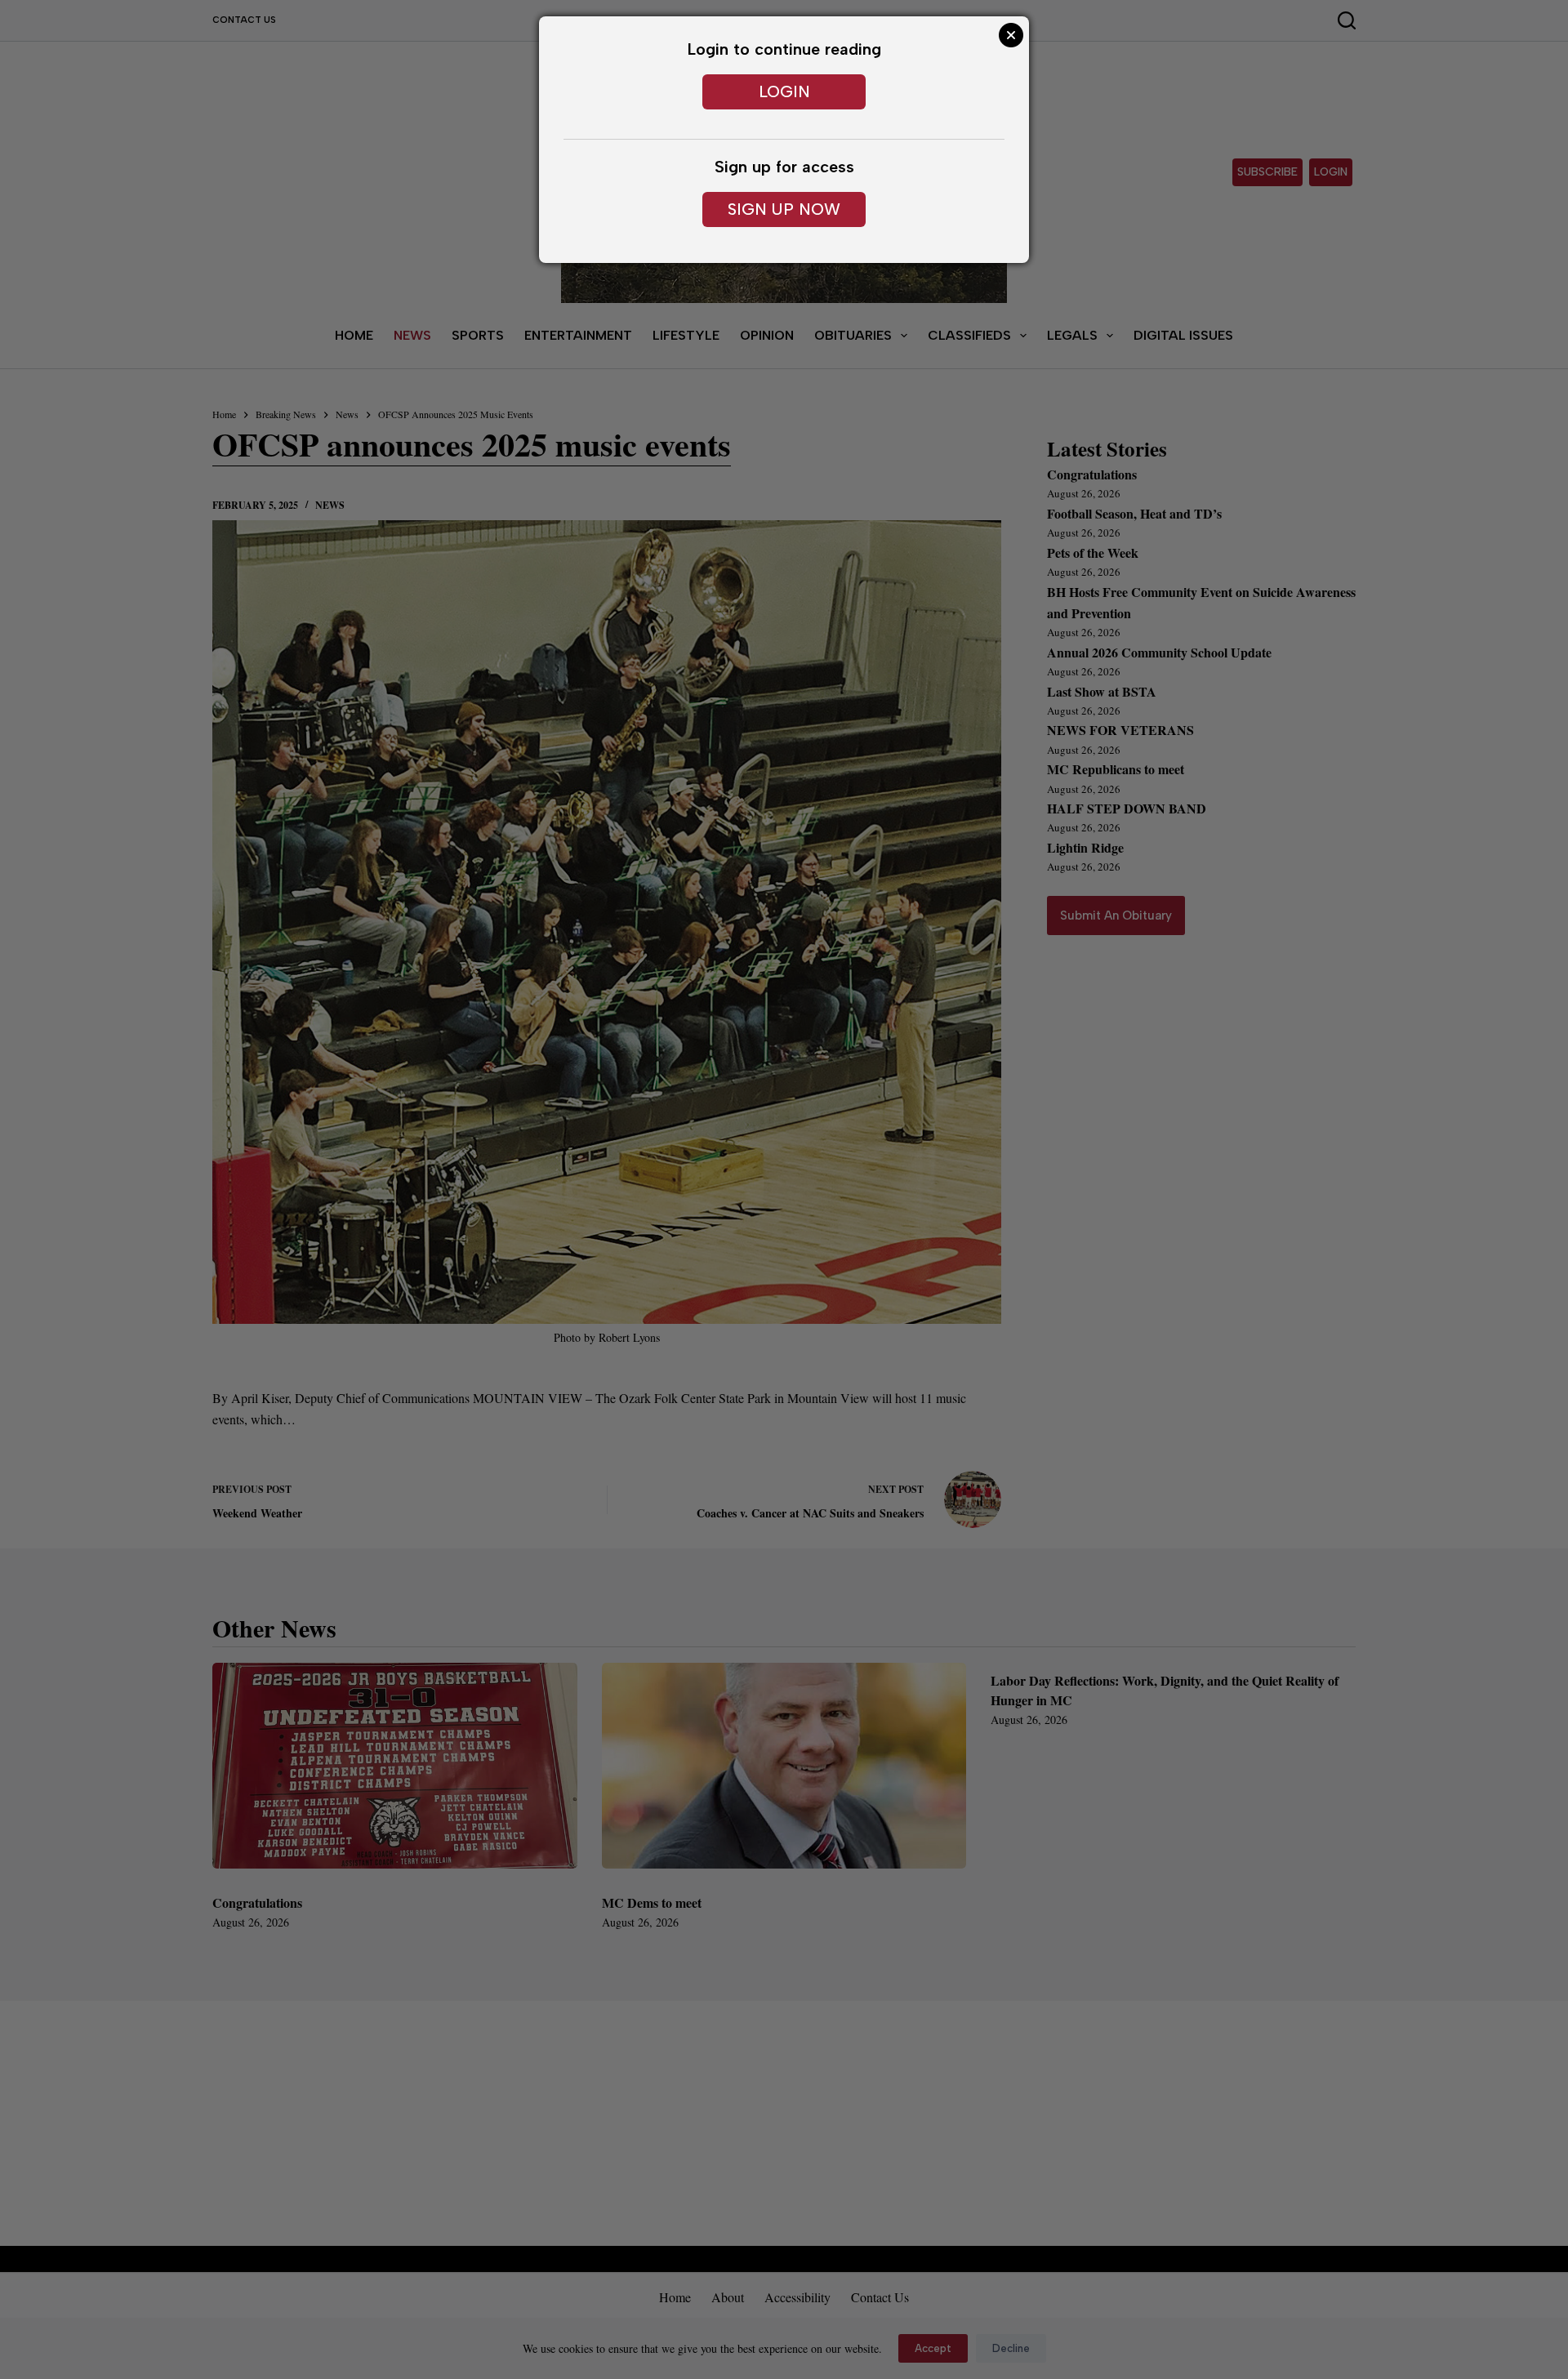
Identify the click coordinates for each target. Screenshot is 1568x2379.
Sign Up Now (784, 209)
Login (784, 91)
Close (1011, 35)
